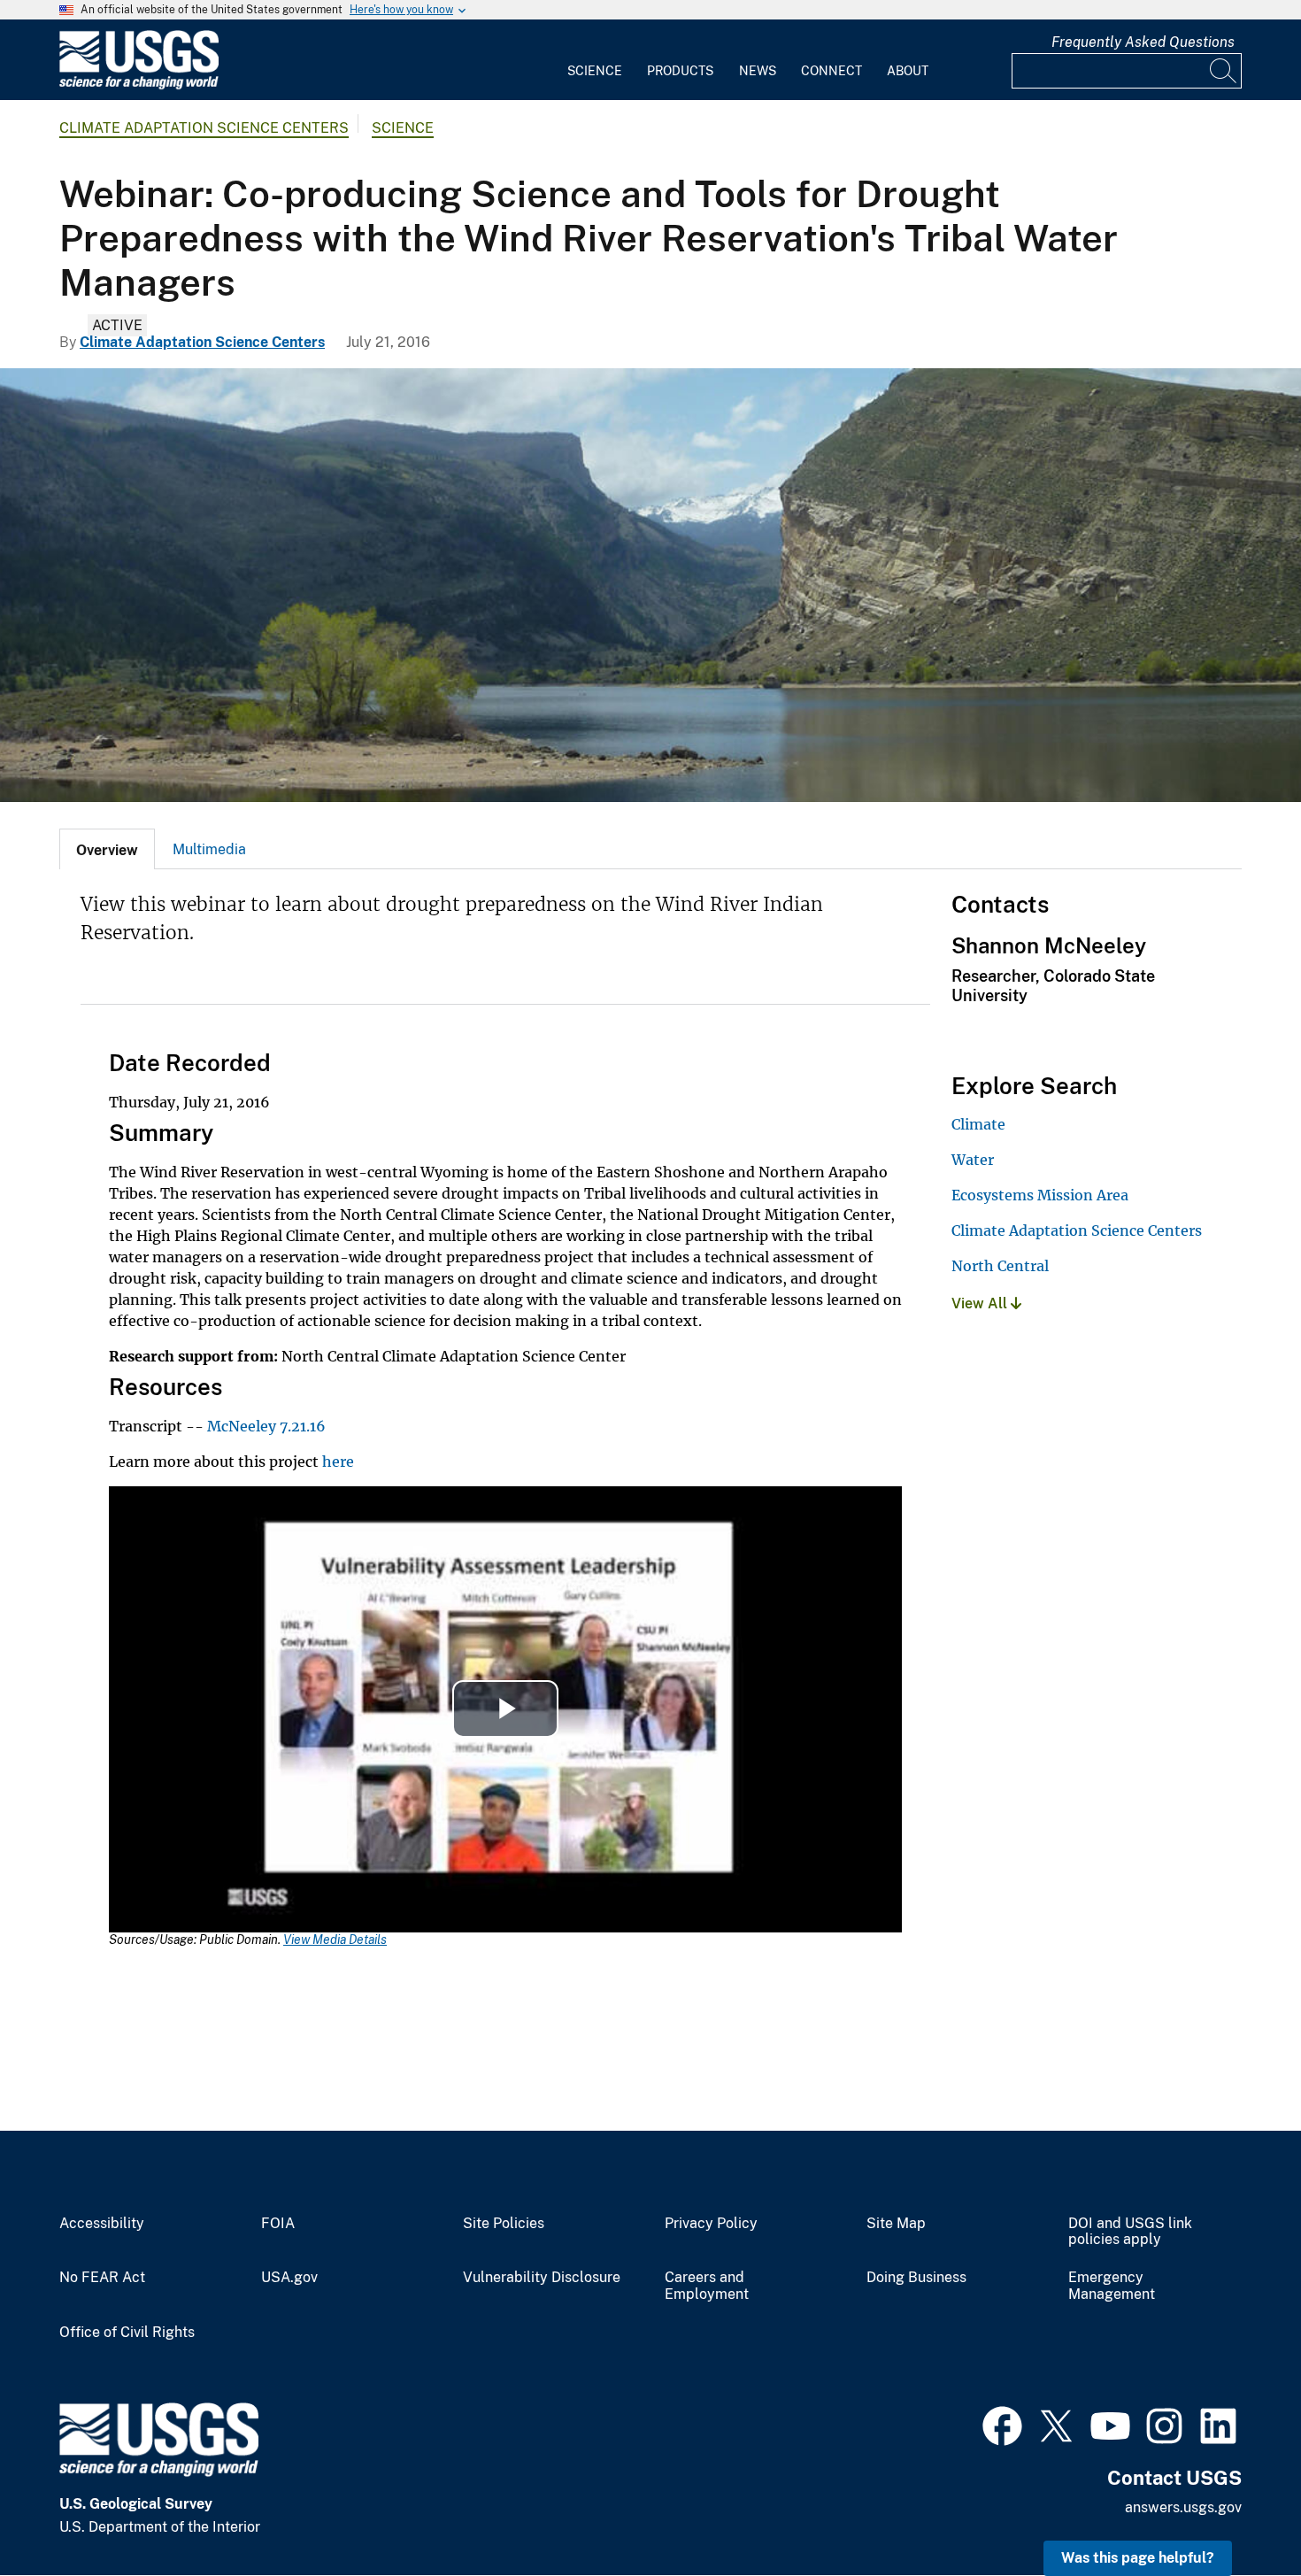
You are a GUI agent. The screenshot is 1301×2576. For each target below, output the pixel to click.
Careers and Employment (707, 2286)
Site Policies (504, 2224)
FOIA (278, 2224)
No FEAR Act (102, 2278)
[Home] (139, 85)
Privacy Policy (711, 2224)
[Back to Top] (1237, 2512)
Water (973, 1160)
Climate (978, 1124)
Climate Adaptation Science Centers (204, 128)
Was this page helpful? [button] (1138, 2558)
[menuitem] (595, 60)
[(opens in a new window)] (1002, 2424)
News (758, 71)
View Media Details (335, 1940)
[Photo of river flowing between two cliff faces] (650, 585)
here (338, 1462)
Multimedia (209, 849)
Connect (831, 71)
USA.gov (289, 2278)
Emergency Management (1112, 2286)
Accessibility (102, 2224)
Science (595, 71)
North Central (1000, 1266)
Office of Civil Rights (127, 2333)
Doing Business (916, 2278)
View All (981, 1303)
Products (680, 71)
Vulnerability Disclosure (542, 2278)
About (908, 71)
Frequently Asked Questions (1143, 42)
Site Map (896, 2224)
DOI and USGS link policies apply (1130, 2232)
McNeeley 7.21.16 (266, 1426)
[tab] (107, 849)
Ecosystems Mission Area (1040, 1195)
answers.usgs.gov (1183, 2507)
